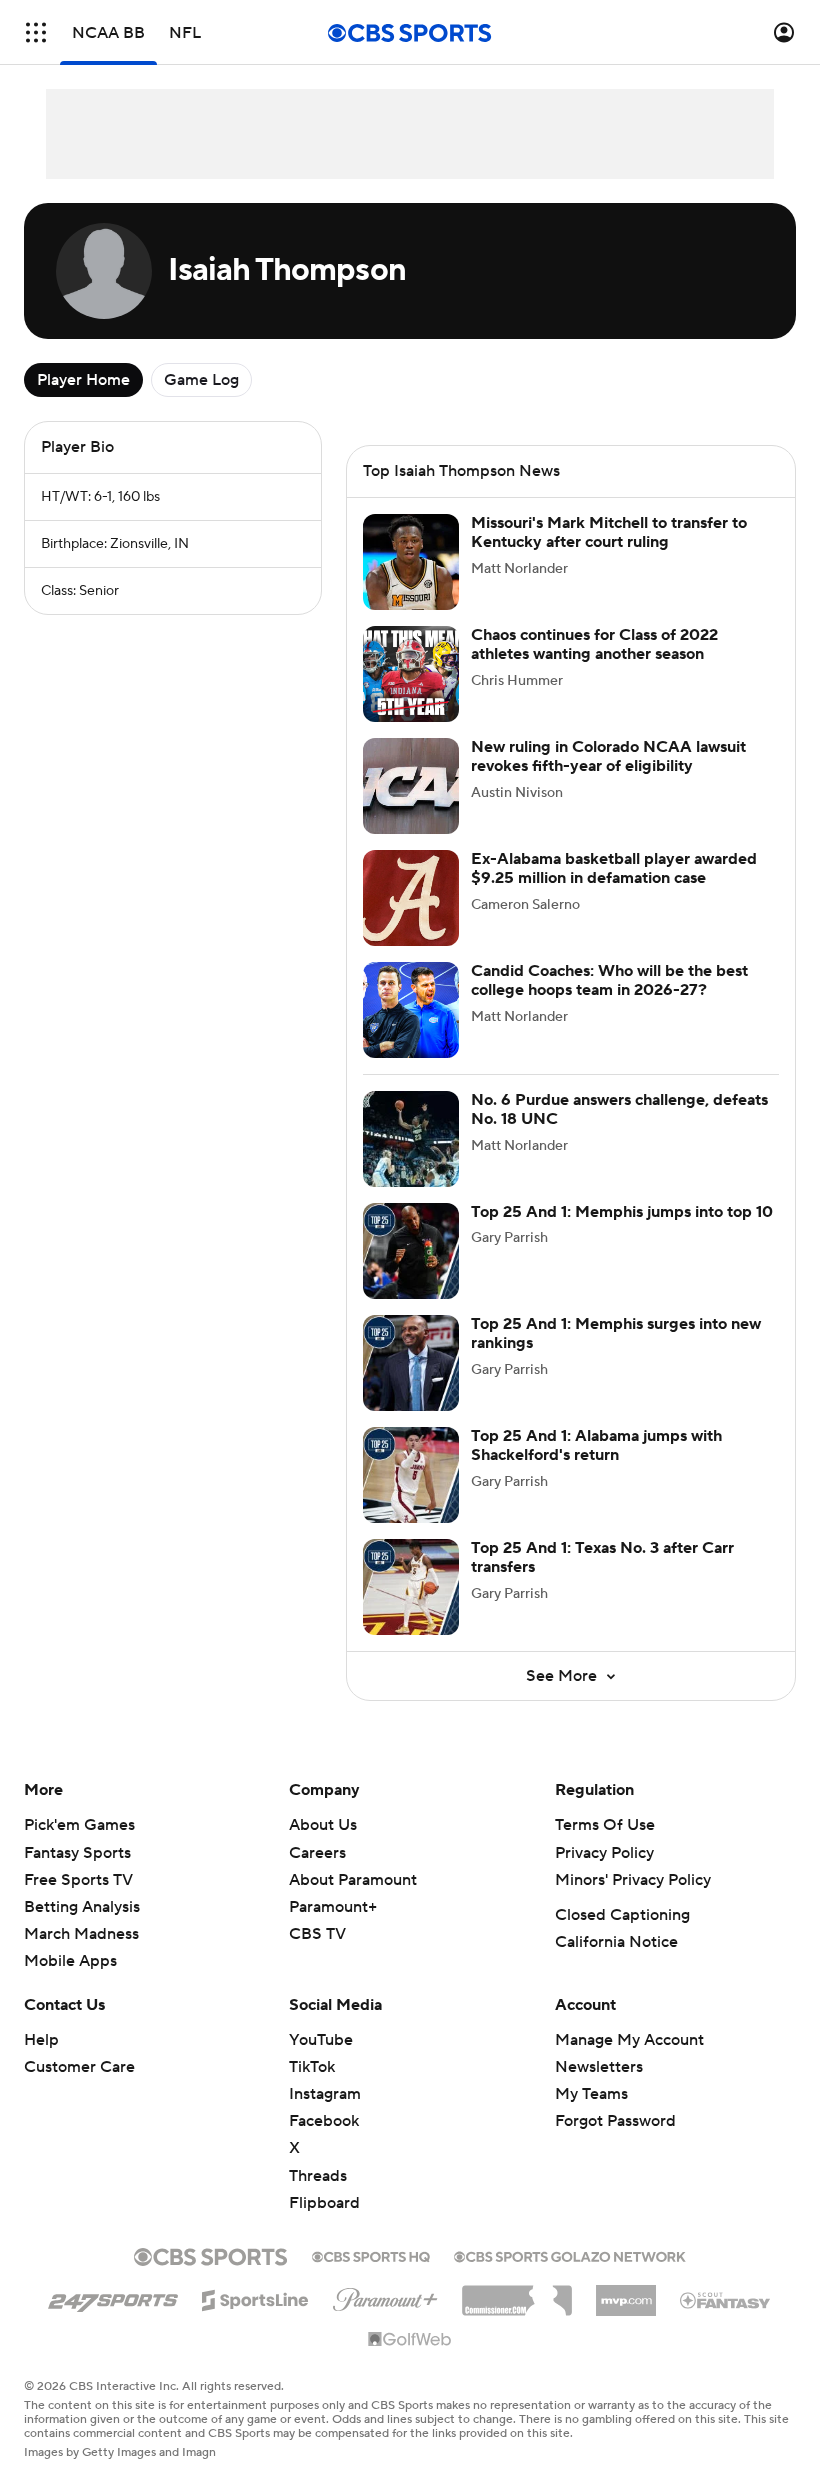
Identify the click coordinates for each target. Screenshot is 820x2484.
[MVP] (626, 2293)
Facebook (324, 2121)
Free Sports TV (78, 1880)
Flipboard (324, 2203)
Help (41, 2040)
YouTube (321, 2040)
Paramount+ (333, 1907)
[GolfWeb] (410, 2340)
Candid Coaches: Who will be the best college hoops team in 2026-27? (609, 980)
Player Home (83, 380)
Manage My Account (629, 2040)
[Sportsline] (255, 2297)
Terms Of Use (605, 1825)
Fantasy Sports (77, 1853)
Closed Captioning (622, 1915)
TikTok (312, 2067)
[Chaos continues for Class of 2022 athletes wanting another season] (411, 674)
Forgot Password (615, 2121)
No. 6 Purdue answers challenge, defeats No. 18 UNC (619, 1109)
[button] (36, 32)
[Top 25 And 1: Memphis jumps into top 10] (411, 1251)
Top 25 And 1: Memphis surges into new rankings (616, 1333)
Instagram (325, 2094)
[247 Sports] (113, 2297)
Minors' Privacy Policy (633, 1880)
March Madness (81, 1934)
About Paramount (353, 1880)
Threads (318, 2176)
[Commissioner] (517, 2293)
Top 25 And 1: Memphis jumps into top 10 (622, 1212)
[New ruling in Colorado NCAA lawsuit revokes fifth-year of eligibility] (411, 786)
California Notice (616, 1942)
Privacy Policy (604, 1853)
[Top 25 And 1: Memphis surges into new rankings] (411, 1363)
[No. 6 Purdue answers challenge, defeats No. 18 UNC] (411, 1139)
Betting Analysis (82, 1907)
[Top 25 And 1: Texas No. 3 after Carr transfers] (411, 1587)
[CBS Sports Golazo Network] (570, 2255)
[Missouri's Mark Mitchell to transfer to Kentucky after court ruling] (411, 562)
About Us (323, 1825)
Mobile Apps (70, 1961)
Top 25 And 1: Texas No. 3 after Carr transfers (602, 1557)
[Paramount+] (385, 2296)
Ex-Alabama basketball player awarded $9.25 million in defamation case (614, 868)
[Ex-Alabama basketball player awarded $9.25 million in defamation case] (411, 898)
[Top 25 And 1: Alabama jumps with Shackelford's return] (411, 1475)
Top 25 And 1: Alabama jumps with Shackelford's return (596, 1445)
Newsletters (599, 2067)
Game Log (201, 380)
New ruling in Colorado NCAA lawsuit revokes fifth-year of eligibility (608, 756)
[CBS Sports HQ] (371, 2255)
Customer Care (79, 2067)
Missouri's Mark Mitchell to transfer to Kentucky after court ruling (609, 532)
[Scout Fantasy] (726, 2299)
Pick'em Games (79, 1825)
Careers (317, 1853)
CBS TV (317, 1934)
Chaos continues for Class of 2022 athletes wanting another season (594, 644)
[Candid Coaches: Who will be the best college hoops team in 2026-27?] (411, 1010)
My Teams (591, 2094)
